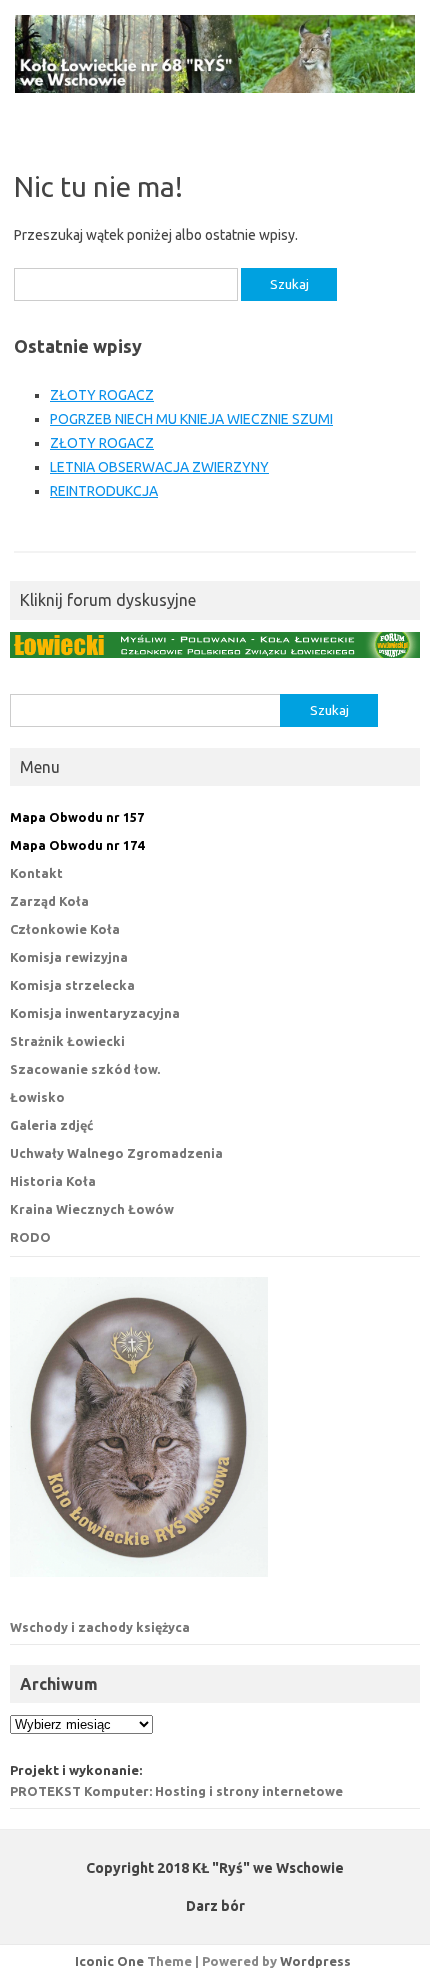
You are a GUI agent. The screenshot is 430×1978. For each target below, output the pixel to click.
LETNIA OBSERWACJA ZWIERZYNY (159, 467)
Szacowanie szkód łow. (85, 1069)
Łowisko (37, 1097)
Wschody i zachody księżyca (100, 1627)
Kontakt (36, 873)
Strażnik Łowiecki (67, 1041)
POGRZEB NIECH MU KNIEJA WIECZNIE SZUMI (191, 419)
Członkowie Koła (65, 929)
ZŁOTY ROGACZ (102, 395)
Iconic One (109, 1961)
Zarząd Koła (49, 901)
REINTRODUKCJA (104, 491)
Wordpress (315, 1961)
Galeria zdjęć (51, 1125)
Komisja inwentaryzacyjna (95, 1013)
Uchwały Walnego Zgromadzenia (116, 1153)
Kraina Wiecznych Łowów (92, 1209)
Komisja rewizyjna (69, 957)
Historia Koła (53, 1181)
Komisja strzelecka (72, 985)
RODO (30, 1237)
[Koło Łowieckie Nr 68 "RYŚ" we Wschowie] (215, 88)
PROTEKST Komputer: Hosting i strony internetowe (176, 1791)
